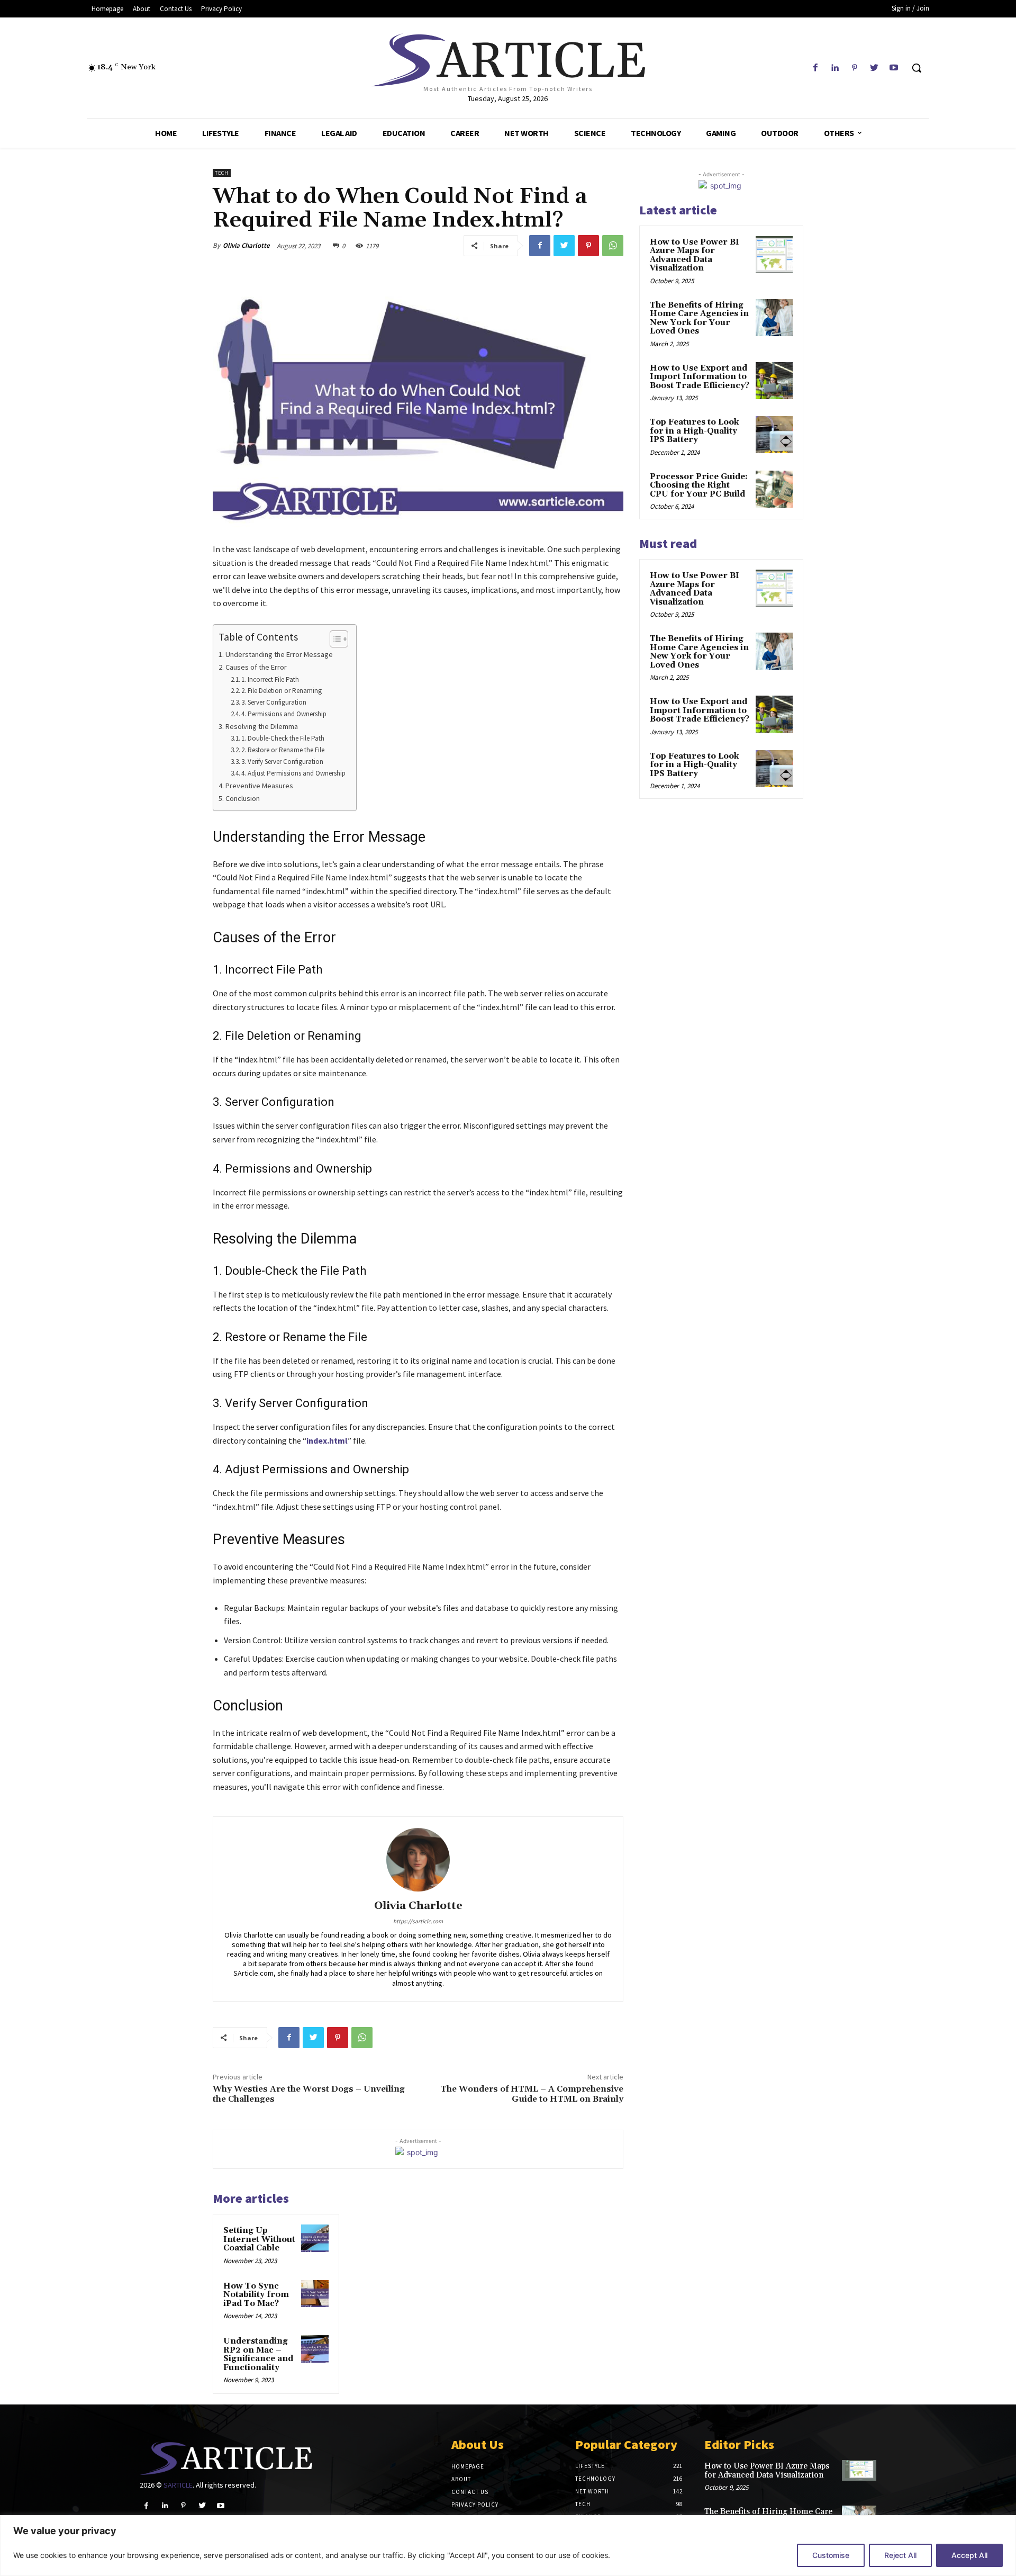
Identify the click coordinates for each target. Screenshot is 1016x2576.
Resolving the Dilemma (262, 726)
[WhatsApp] (613, 246)
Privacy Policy (475, 2505)
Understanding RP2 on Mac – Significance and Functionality (258, 2354)
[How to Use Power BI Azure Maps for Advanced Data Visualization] (774, 255)
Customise (831, 2555)
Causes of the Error (256, 667)
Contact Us (470, 2492)
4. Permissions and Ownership (284, 714)
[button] (917, 68)
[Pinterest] (854, 68)
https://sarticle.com (418, 1921)
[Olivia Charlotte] (418, 1860)
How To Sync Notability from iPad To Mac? (256, 2295)
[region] (508, 2546)
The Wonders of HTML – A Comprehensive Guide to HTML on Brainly (532, 2094)
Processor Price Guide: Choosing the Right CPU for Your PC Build (699, 485)
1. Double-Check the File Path (283, 738)
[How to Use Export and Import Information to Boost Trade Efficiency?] (774, 381)
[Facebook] (815, 68)
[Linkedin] (835, 68)
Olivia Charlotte (246, 245)
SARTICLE (178, 2485)
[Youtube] (894, 68)
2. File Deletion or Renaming (282, 691)
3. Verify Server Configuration (282, 762)
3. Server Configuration (274, 702)
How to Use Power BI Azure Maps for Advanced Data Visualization (695, 255)
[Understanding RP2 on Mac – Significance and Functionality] (315, 2349)
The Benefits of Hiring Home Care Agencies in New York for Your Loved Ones (699, 318)
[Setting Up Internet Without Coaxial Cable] (315, 2238)
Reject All (900, 2555)
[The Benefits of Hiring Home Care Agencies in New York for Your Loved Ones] (774, 318)
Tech (222, 173)
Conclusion (243, 798)
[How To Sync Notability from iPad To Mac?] (315, 2294)
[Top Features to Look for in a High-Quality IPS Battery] (774, 435)
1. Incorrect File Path (270, 679)
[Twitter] (874, 68)
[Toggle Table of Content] (334, 639)
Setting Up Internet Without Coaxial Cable (259, 2239)
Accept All (969, 2555)
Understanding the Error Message (279, 654)
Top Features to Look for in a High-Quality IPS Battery (694, 431)
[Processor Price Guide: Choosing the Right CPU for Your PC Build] (774, 489)
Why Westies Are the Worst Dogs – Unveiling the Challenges (309, 2094)
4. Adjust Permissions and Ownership (293, 773)
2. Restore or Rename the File (283, 750)
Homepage (468, 2466)
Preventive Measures (259, 786)
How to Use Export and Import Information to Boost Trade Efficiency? (700, 377)
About (461, 2479)
